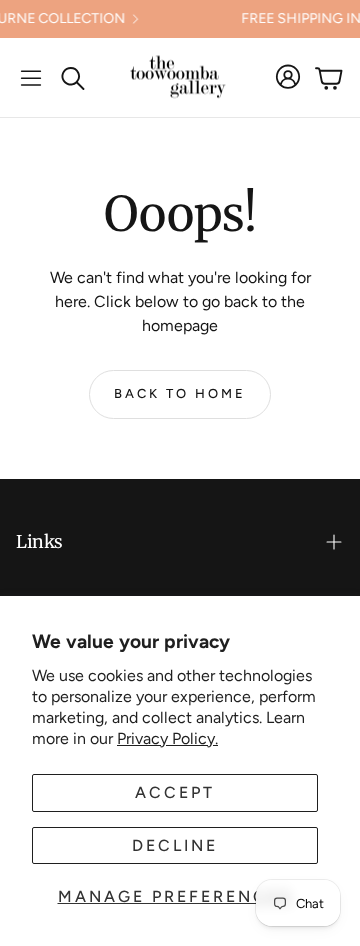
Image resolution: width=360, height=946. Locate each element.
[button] (31, 78)
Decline (175, 845)
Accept (175, 792)
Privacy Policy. (167, 738)
